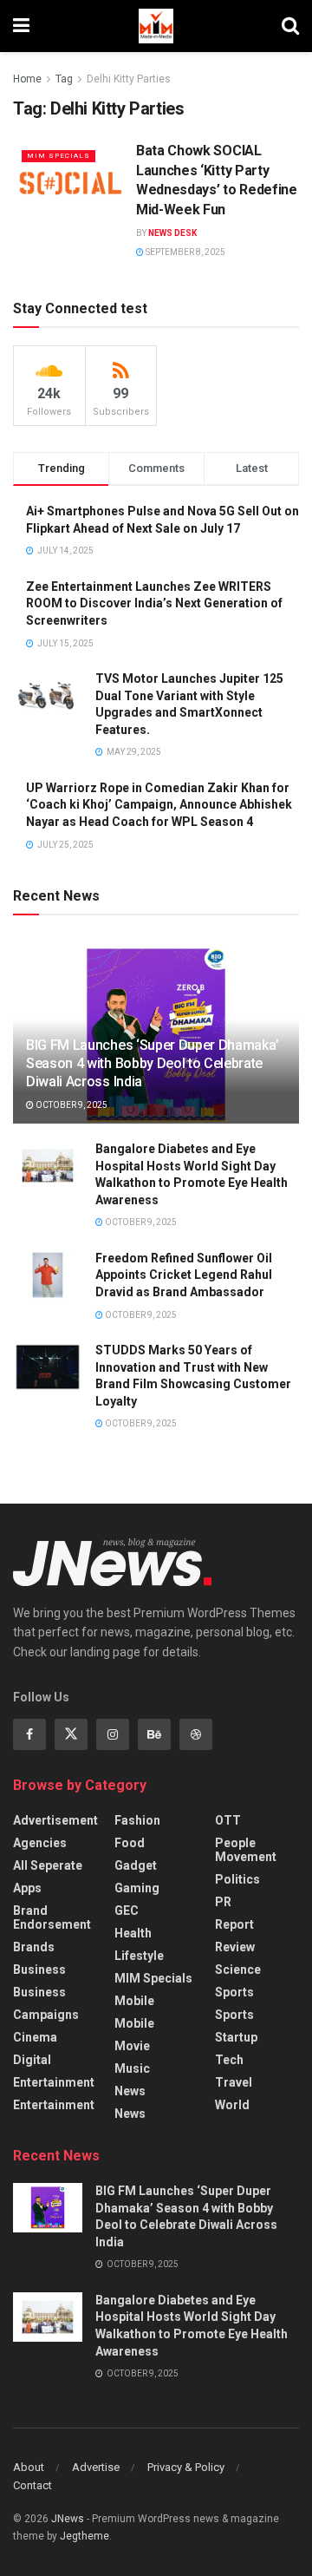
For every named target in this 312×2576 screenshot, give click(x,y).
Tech (229, 2060)
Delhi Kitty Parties (129, 79)
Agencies (40, 1843)
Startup (236, 2037)
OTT (228, 1820)
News (130, 2091)
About (29, 2467)
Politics (237, 1879)
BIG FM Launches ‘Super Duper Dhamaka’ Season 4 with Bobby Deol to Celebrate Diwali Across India (153, 1063)
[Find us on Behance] (154, 1734)
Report (234, 1924)
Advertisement (55, 1820)
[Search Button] (290, 26)
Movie (132, 2046)
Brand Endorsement (52, 1917)
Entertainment (54, 2082)
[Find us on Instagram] (113, 1734)
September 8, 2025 (185, 252)
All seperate (48, 1865)
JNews (68, 2519)
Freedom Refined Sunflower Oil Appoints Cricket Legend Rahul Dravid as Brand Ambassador (184, 1275)
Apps (27, 1888)
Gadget (136, 1865)
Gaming (137, 1888)
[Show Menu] (21, 26)
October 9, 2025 (71, 1105)
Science (238, 1970)
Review (235, 1947)
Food (130, 1843)
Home (27, 79)
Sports (234, 1992)
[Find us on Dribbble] (196, 1734)
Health (133, 1933)
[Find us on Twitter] (71, 1734)
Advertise (96, 2467)
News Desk (172, 233)
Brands (34, 1947)
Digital (32, 2060)
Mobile (134, 2001)
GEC (127, 1911)
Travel (234, 2082)
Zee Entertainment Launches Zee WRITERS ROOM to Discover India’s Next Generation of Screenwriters (154, 603)
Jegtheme (84, 2536)
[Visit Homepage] (156, 26)
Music (132, 2068)
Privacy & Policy (186, 2467)
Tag (64, 79)
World (232, 2105)
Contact (32, 2485)
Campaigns (46, 2015)
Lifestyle (139, 1956)
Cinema (35, 2037)
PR (223, 1902)
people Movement (246, 1850)
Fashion (137, 1820)
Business (39, 1970)
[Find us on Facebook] (29, 1734)
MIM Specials (58, 156)
